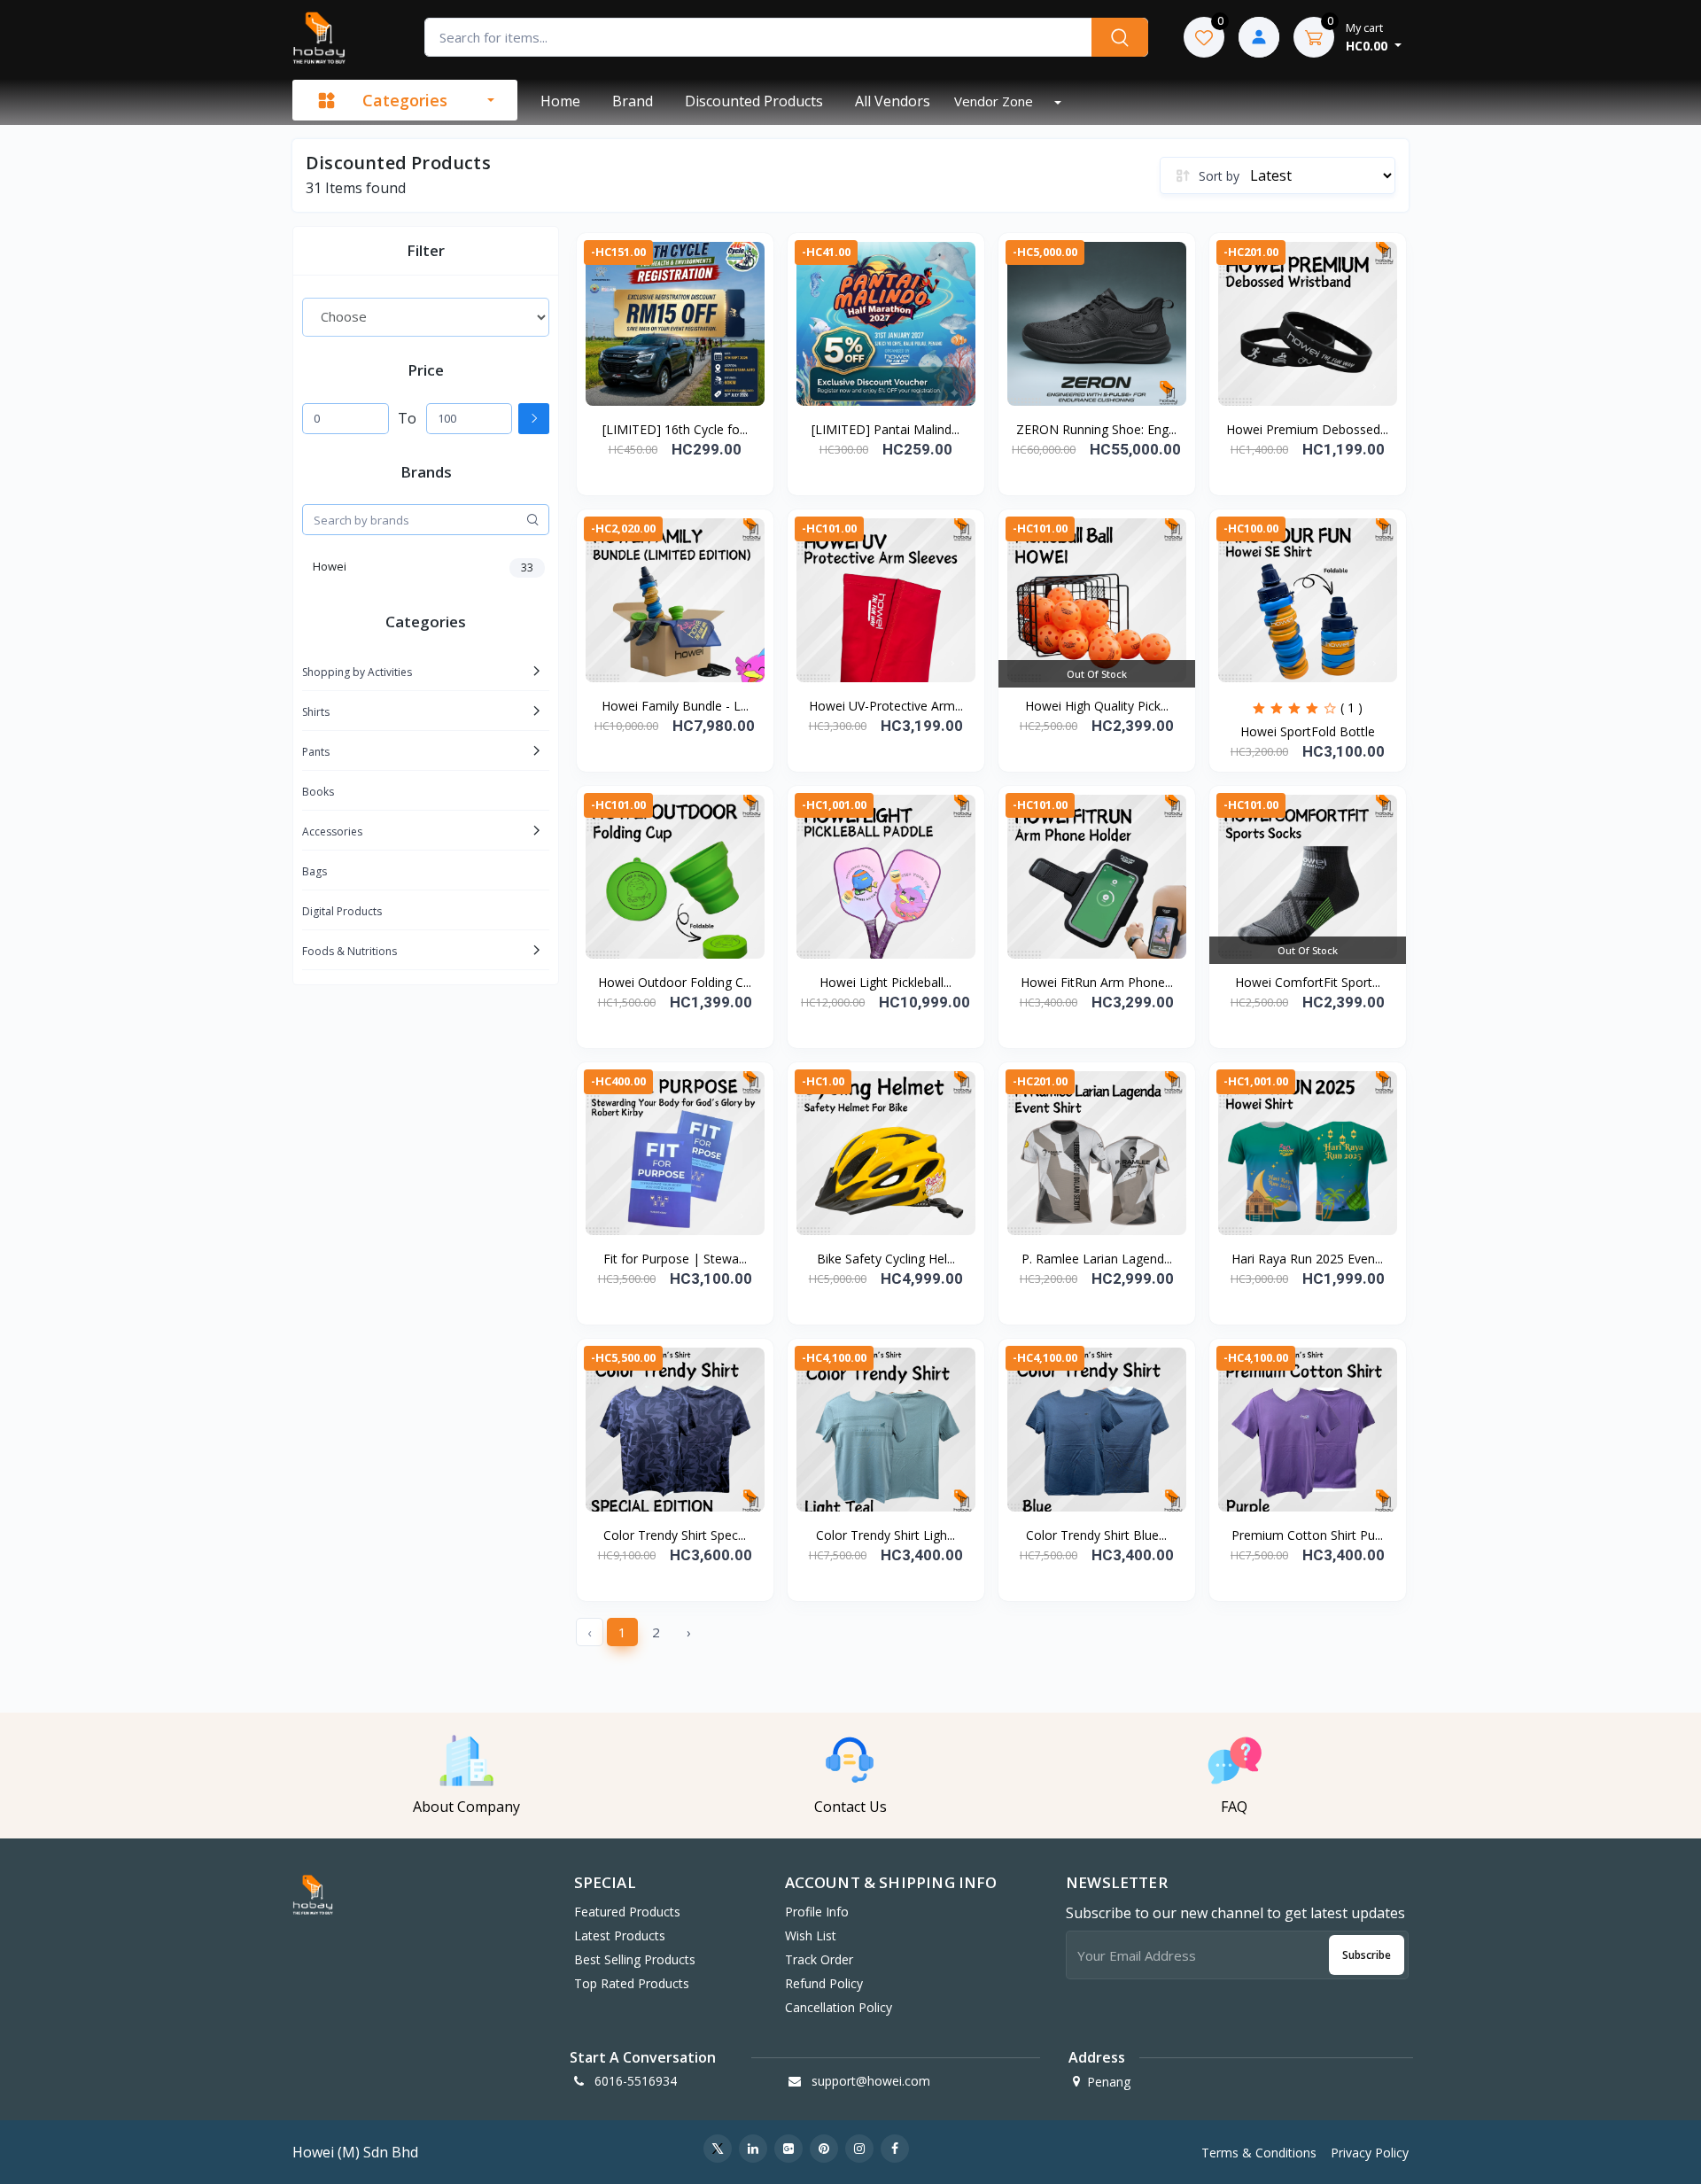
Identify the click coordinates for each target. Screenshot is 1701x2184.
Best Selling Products (635, 1959)
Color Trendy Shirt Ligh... (885, 1535)
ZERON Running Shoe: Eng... (1096, 429)
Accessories (332, 832)
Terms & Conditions (1259, 2153)
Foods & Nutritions (350, 951)
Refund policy (824, 1983)
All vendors (893, 101)
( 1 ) (1351, 707)
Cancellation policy (839, 2007)
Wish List (811, 1935)
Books (318, 792)
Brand (633, 101)
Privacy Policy (1370, 2153)
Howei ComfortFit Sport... (1308, 982)
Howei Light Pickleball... (885, 982)
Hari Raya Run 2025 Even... (1307, 1259)
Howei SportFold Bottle (1308, 731)
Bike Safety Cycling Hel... (886, 1259)
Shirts (316, 712)
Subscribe (1367, 1955)
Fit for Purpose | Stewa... (675, 1259)
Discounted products (754, 101)
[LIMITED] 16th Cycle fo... (675, 429)
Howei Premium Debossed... (1307, 429)
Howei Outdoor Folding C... (675, 982)
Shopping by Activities (357, 672)
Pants (316, 752)
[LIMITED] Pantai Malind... (885, 429)
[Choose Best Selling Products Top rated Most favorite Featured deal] (426, 317)
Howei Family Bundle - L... (675, 706)
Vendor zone (995, 101)
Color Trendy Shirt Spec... (675, 1535)
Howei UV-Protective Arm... (886, 706)
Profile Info (817, 1912)
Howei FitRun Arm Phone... (1097, 982)
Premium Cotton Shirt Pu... (1307, 1535)
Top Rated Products (632, 1983)
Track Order (819, 1959)
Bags (315, 871)
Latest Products (620, 1935)
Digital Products (342, 911)
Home (560, 101)
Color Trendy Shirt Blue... (1096, 1535)
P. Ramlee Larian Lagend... (1097, 1259)
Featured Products (627, 1912)
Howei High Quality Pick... (1097, 706)
